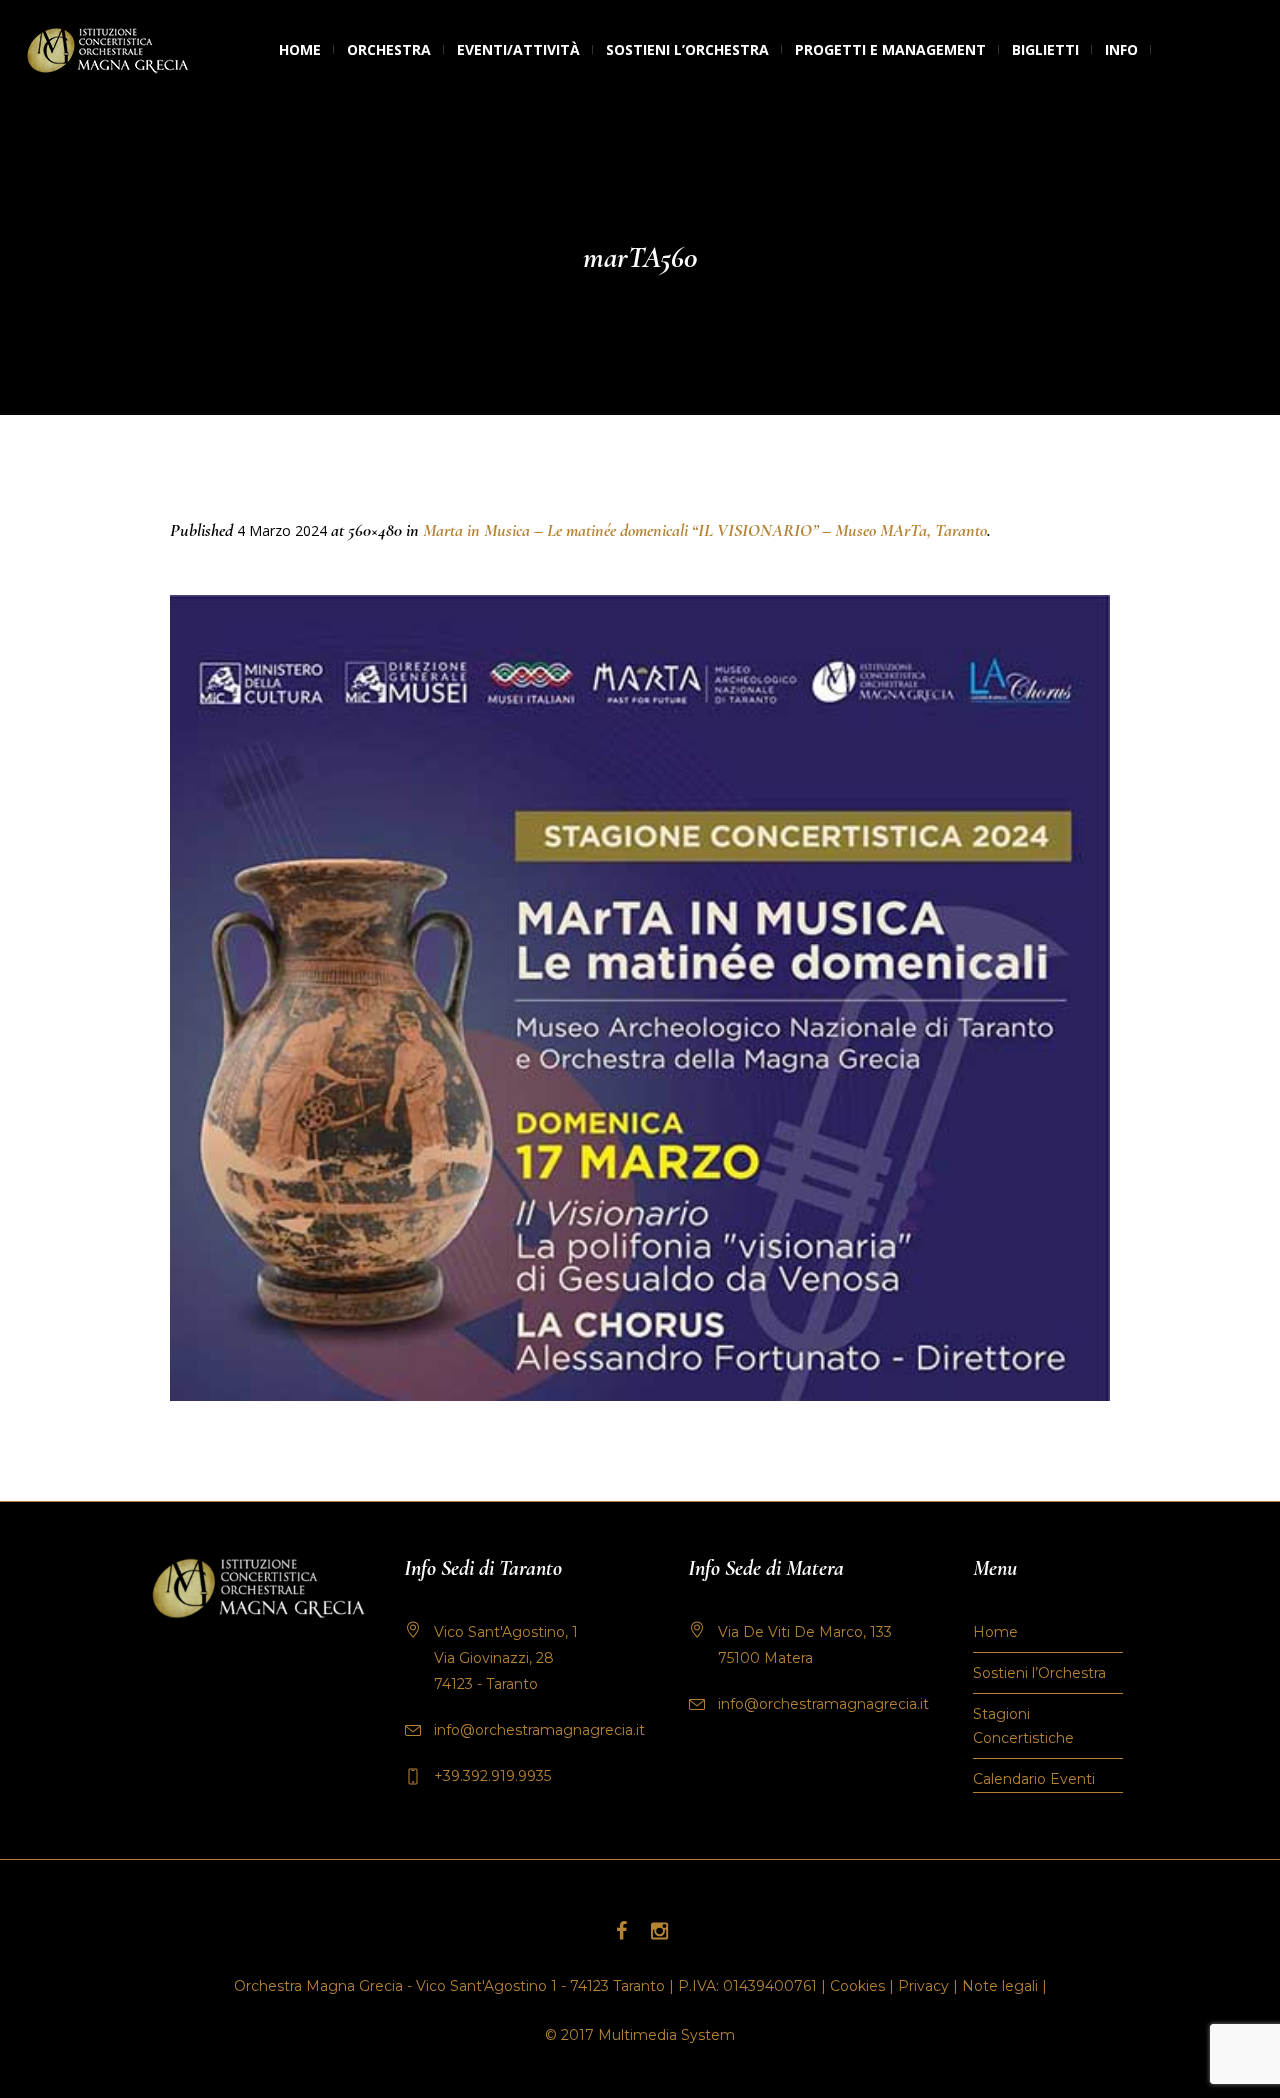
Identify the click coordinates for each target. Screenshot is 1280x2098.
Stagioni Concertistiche (1023, 1726)
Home (995, 1632)
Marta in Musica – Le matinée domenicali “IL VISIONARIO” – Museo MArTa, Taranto (705, 530)
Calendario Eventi (1034, 1779)
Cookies (857, 1986)
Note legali (1000, 1986)
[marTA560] (640, 998)
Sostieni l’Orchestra (1039, 1673)
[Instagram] (659, 1931)
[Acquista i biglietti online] (1164, 50)
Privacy (923, 1986)
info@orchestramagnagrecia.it (539, 1730)
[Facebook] (621, 1931)
